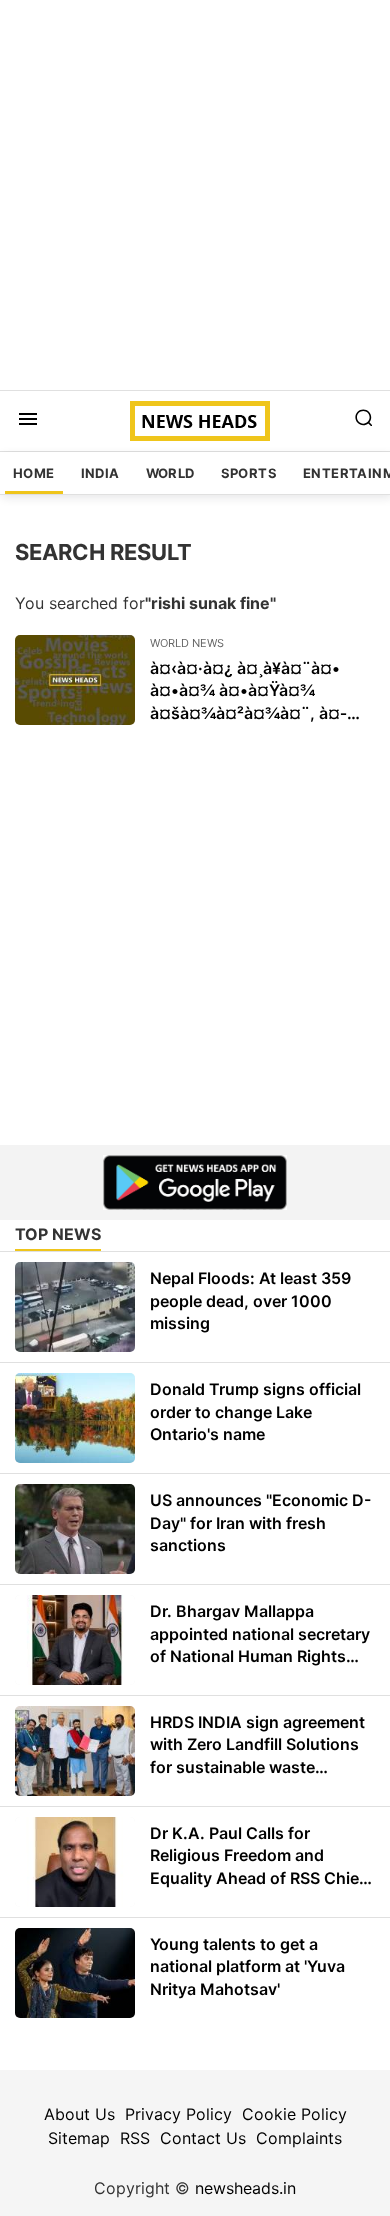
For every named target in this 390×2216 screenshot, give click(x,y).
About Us (79, 2114)
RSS (135, 2138)
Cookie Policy (294, 2114)
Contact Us (203, 2138)
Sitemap (79, 2138)
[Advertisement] (195, 195)
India (100, 473)
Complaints (299, 2138)
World (170, 473)
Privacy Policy (178, 2114)
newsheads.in (245, 2188)
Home (34, 473)
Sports (249, 473)
